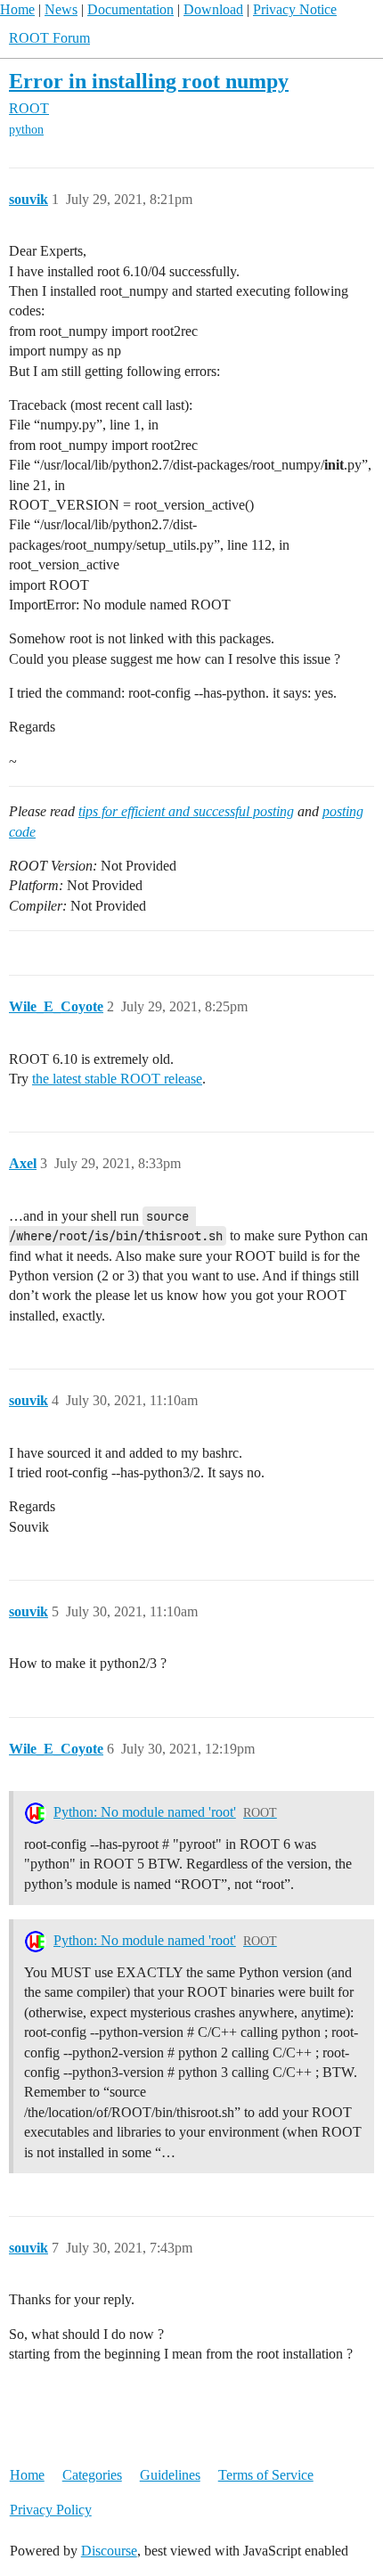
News (61, 9)
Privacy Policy (51, 2510)
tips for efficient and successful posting (186, 811)
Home (17, 9)
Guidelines (170, 2475)
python (26, 130)
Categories (92, 2475)
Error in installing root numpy (149, 81)
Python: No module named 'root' (145, 1812)
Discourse (109, 2551)
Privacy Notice (295, 9)
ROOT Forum (49, 38)
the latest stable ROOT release (117, 1079)
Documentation (130, 9)
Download (213, 9)
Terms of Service (266, 2475)
